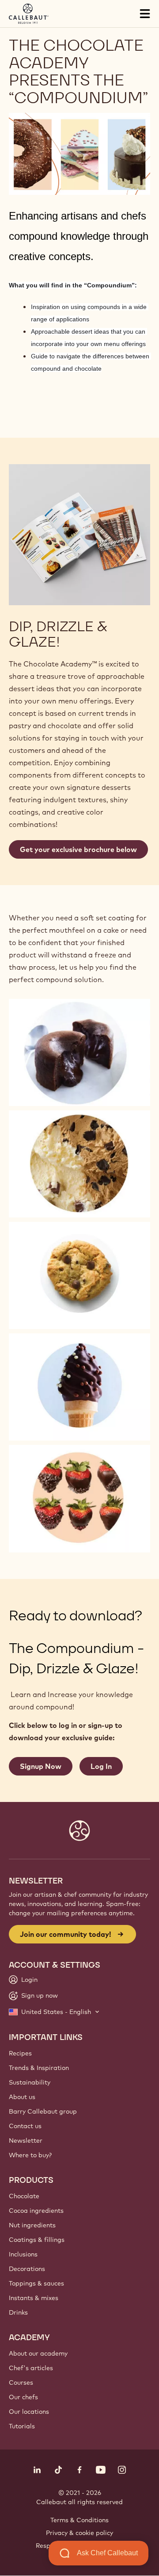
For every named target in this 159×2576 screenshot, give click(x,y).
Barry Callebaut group (43, 2111)
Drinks (18, 2312)
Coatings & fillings (37, 2240)
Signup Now (41, 1766)
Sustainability (30, 2082)
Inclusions (23, 2254)
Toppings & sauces (36, 2283)
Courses (21, 2382)
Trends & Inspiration (39, 2068)
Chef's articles (31, 2368)
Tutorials (22, 2426)
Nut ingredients (32, 2225)
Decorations (27, 2269)
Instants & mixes (34, 2298)
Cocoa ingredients (36, 2211)
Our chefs (23, 2397)
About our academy (38, 2353)
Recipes (20, 2053)
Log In (101, 1766)
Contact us (25, 2126)
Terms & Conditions (79, 2520)
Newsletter (26, 2140)
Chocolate (24, 2196)
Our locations (29, 2412)
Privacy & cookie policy (79, 2533)
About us (22, 2097)
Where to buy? (30, 2155)
